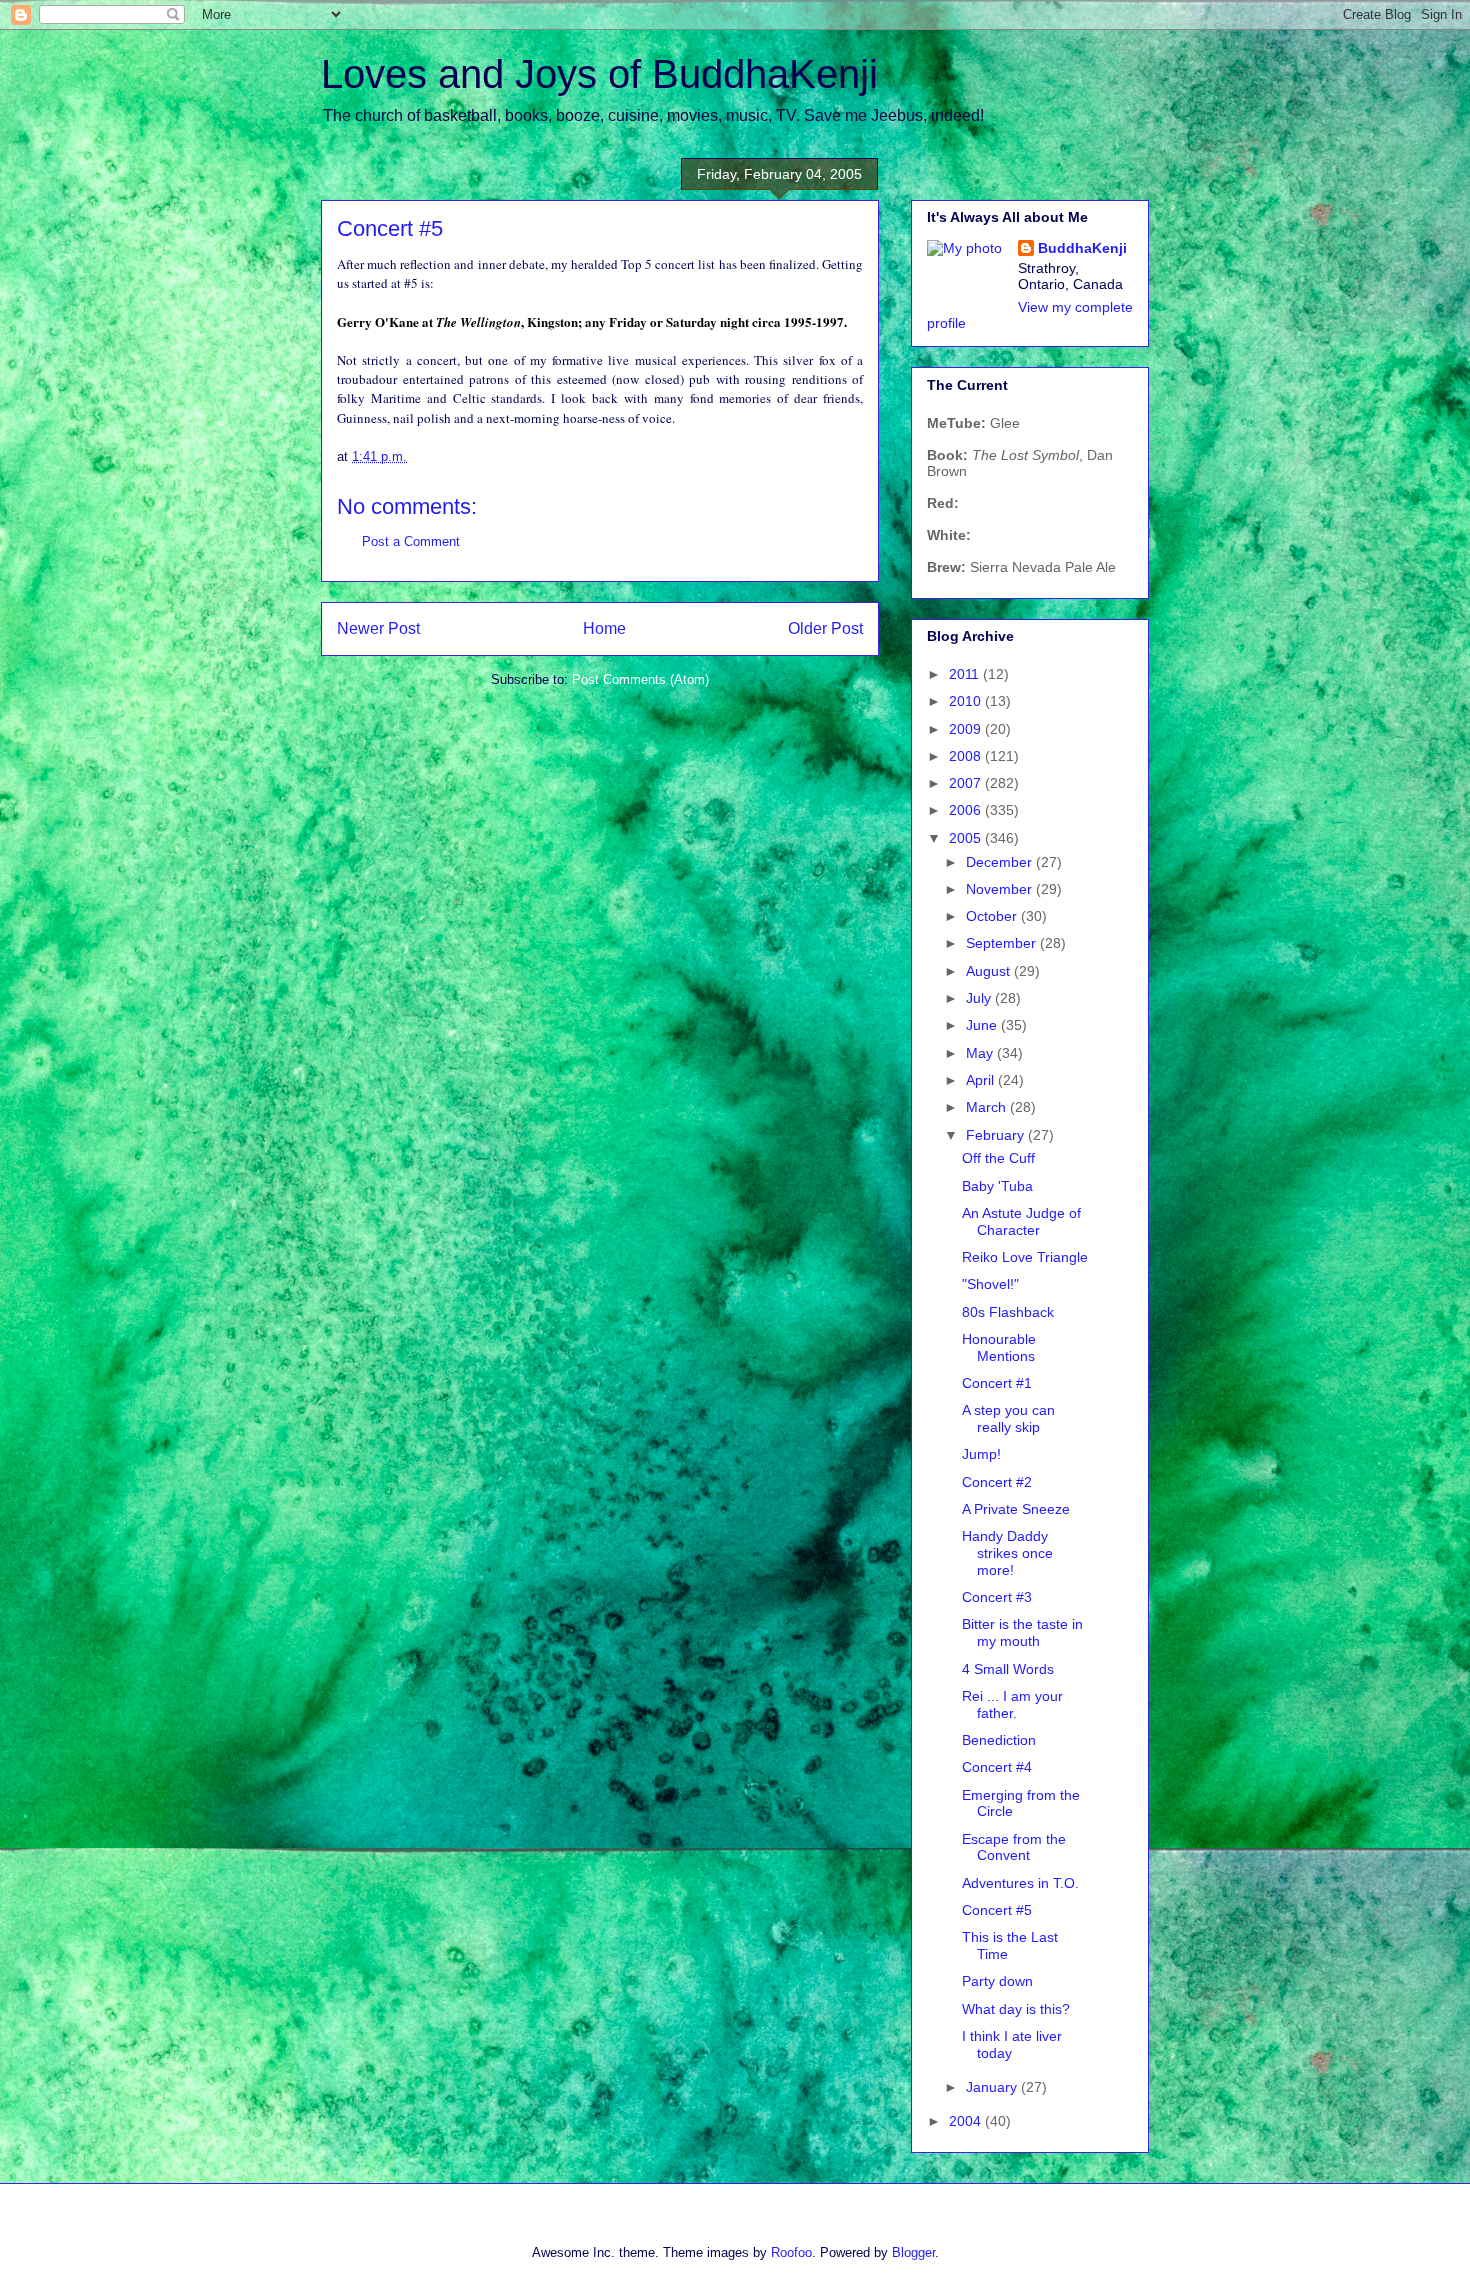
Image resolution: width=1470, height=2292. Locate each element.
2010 (967, 701)
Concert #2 (997, 1482)
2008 (967, 756)
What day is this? (1016, 2009)
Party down (997, 1981)
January (993, 2087)
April (982, 1080)
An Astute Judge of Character (1021, 1221)
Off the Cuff (998, 1158)
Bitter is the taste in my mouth (1022, 1632)
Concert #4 (997, 1767)
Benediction (999, 1740)
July (980, 998)
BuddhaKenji (1082, 248)
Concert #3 (997, 1597)
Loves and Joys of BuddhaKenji (599, 74)
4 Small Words (1008, 1669)
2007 (967, 783)
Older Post (825, 628)
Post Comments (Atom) (640, 679)
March (988, 1107)
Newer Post (378, 628)
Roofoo (791, 2252)
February (997, 1135)
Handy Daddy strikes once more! (1007, 1553)
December (1001, 862)
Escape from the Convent (1014, 1847)
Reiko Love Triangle (1025, 1257)
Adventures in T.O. (1020, 1883)
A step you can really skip (1008, 1418)
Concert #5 (997, 1910)
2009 (967, 729)
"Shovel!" (990, 1284)
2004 (967, 2121)
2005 (967, 838)
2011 (966, 674)
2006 (967, 810)
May (981, 1053)
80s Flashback (1008, 1312)
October (993, 916)
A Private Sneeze (1016, 1509)
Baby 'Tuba (997, 1186)
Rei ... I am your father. (1012, 1704)
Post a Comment (411, 541)
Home (604, 628)
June (983, 1025)
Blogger (913, 2252)
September (1003, 943)
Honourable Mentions (999, 1347)
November (1001, 889)
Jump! (981, 1454)
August (990, 971)
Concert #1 (997, 1383)
